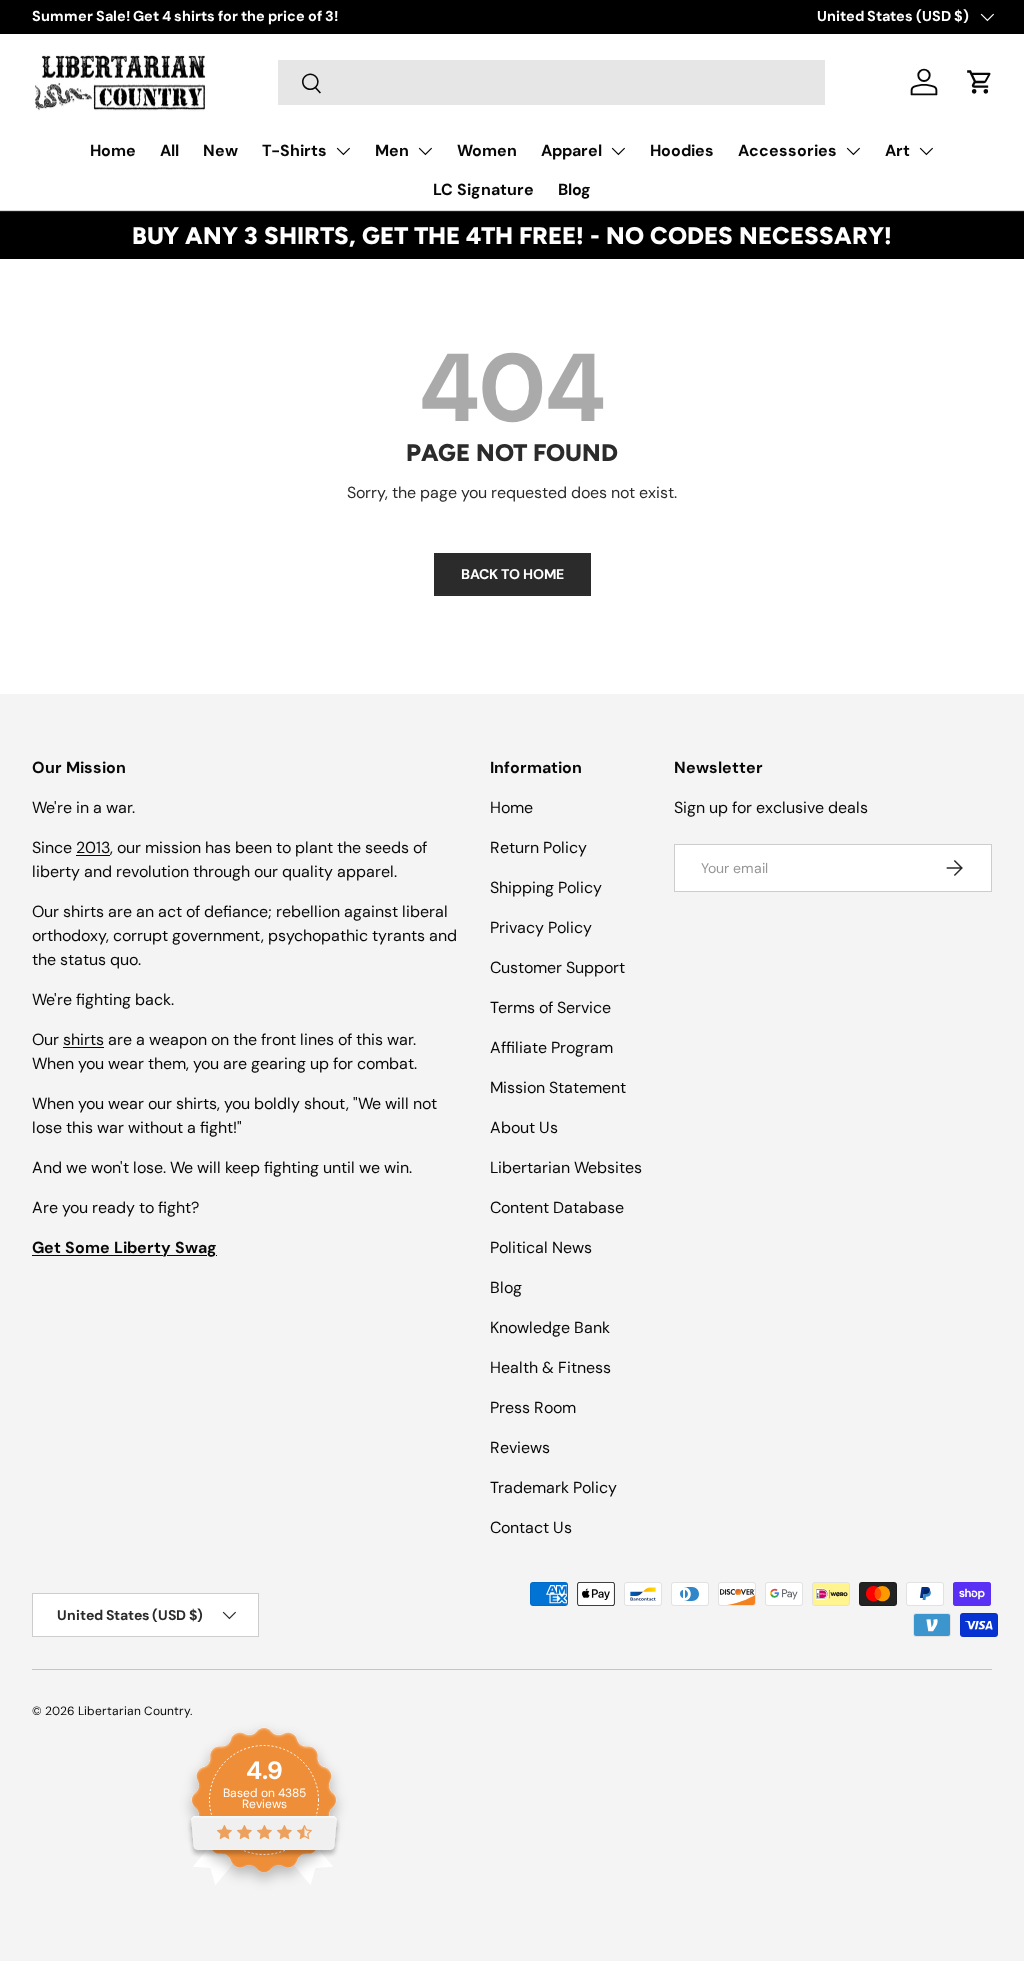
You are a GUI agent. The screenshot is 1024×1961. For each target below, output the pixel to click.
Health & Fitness (550, 1367)
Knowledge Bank (550, 1327)
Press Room (533, 1407)
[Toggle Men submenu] (425, 151)
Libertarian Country (134, 1711)
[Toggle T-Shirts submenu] (343, 151)
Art (897, 150)
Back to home (512, 574)
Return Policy (538, 847)
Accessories (787, 150)
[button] (980, 82)
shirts (83, 1039)
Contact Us (531, 1527)
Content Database (557, 1207)
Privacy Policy (541, 927)
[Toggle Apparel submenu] (618, 151)
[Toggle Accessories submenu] (853, 151)
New (220, 150)
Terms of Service (550, 1007)
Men (392, 150)
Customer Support (557, 967)
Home (113, 150)
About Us (524, 1127)
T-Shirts (294, 150)
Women (487, 150)
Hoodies (682, 150)
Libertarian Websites (566, 1167)
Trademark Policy (553, 1487)
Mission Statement (558, 1087)
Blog (574, 189)
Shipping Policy (546, 887)
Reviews (520, 1447)
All (169, 150)
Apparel (571, 150)
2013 (93, 847)
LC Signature (483, 189)
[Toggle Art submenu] (926, 151)
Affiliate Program (551, 1047)
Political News (541, 1247)
